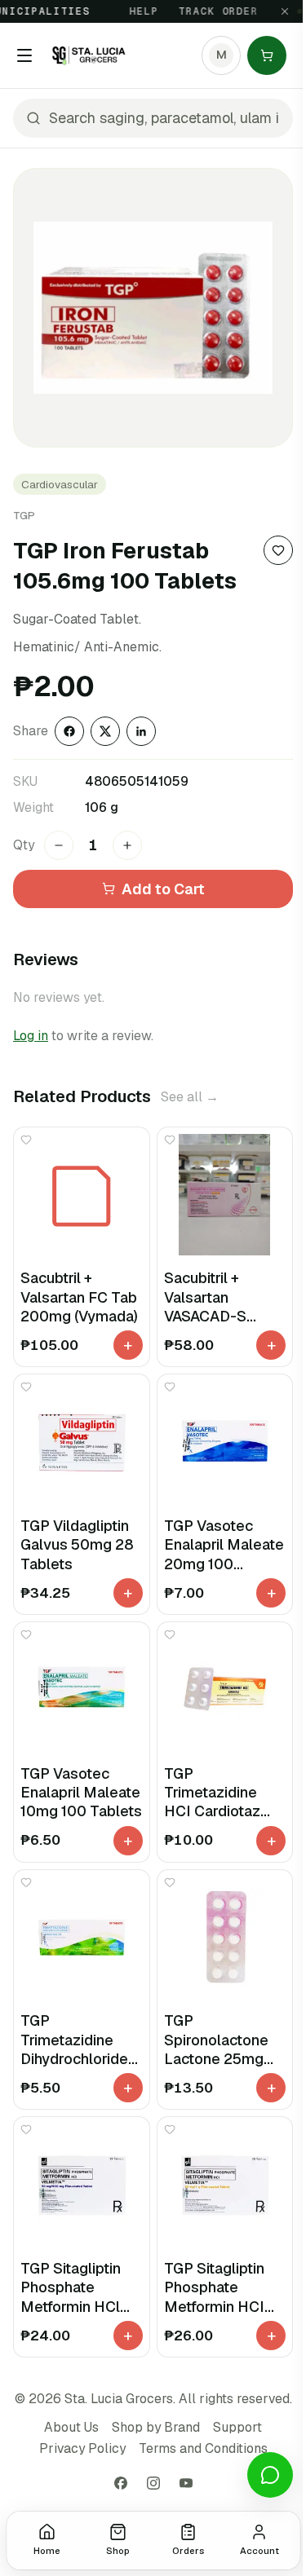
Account (259, 2551)
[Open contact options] (270, 2475)
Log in (31, 1036)
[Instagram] (153, 2483)
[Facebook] (121, 2483)
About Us (71, 2427)
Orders (188, 2551)
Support (237, 2427)
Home (47, 2551)
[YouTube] (186, 2483)
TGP (24, 515)
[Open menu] (24, 55)
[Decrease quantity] (59, 845)
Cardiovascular (60, 484)
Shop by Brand (156, 2427)
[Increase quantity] (127, 845)
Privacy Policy (82, 2448)
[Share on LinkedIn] (141, 731)
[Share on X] (105, 731)
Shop (118, 2551)
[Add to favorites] (278, 550)
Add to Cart (163, 889)
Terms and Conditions (203, 2448)
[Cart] (267, 55)
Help (133, 11)
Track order (208, 11)
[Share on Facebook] (69, 731)
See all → (190, 1097)
